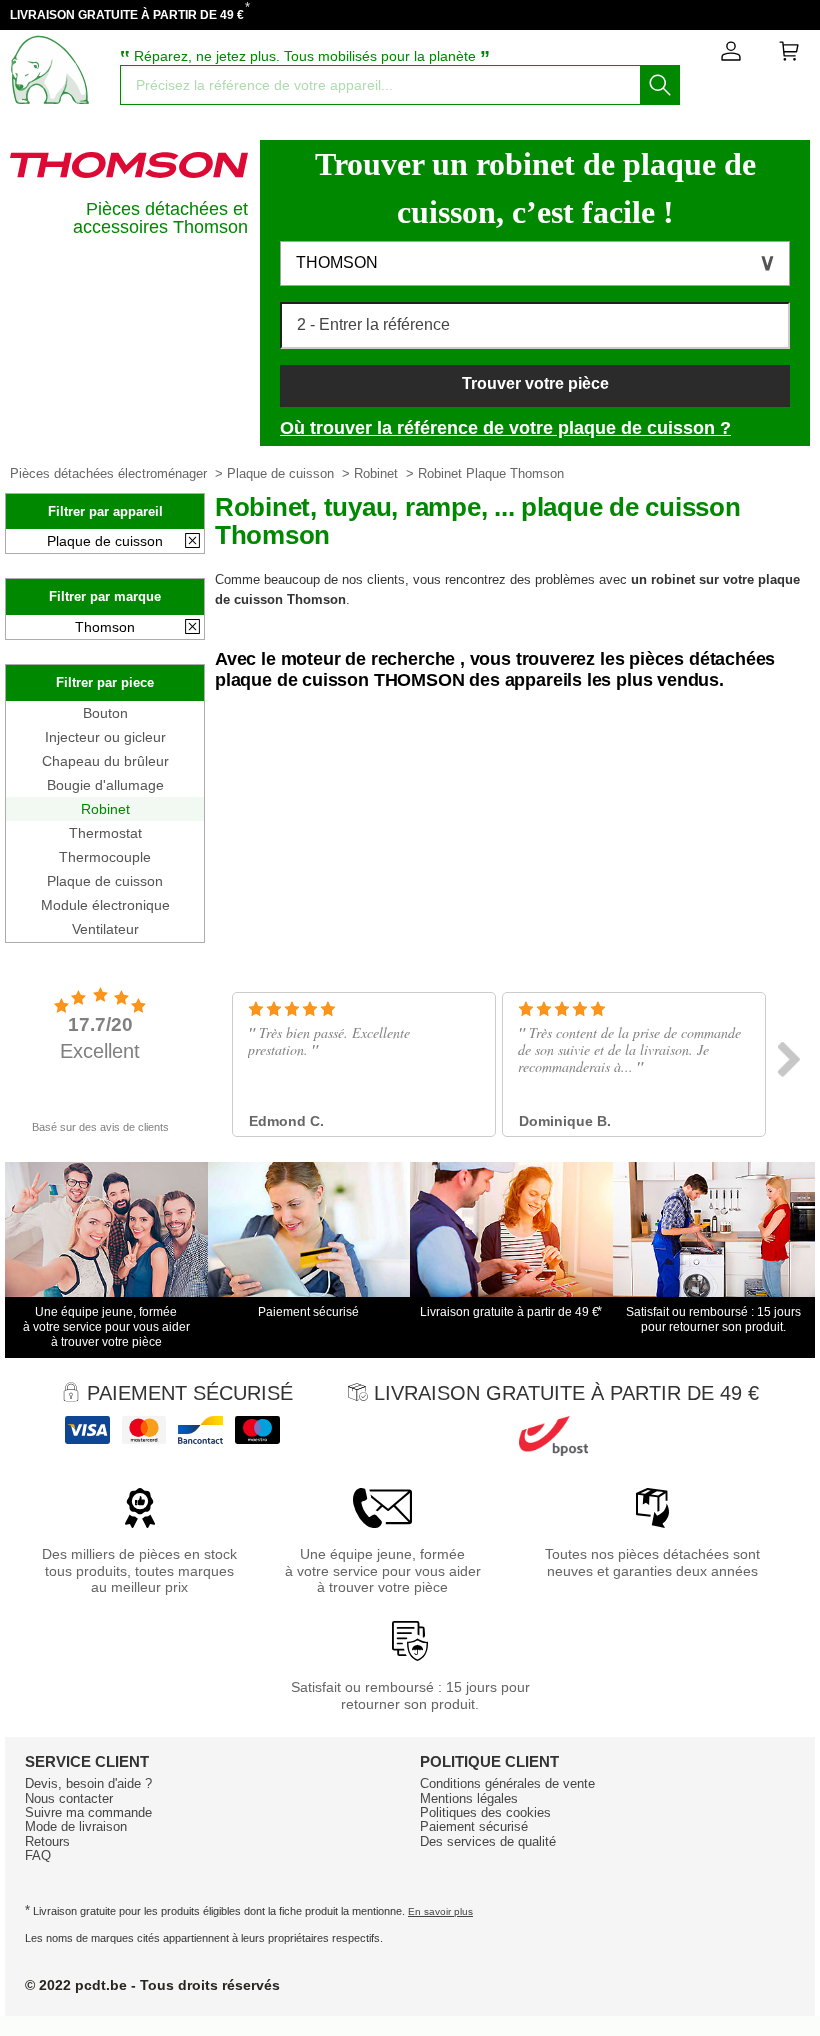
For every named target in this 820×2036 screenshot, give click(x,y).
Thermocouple (105, 857)
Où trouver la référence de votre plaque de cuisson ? (505, 428)
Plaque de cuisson (280, 473)
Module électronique (105, 905)
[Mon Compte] (731, 55)
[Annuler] (192, 542)
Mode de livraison (76, 1826)
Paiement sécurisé (474, 1826)
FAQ (38, 1855)
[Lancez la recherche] (660, 85)
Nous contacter (69, 1798)
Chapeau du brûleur (105, 761)
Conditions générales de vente (507, 1783)
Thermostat (105, 833)
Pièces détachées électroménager (108, 473)
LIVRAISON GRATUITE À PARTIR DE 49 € (127, 15)
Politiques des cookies (485, 1812)
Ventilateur (105, 929)
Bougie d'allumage (105, 785)
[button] (535, 263)
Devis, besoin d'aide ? (88, 1783)
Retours (47, 1841)
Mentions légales (469, 1798)
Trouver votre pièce (535, 383)
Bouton (105, 713)
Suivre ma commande (88, 1812)
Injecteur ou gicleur (105, 737)
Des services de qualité (488, 1841)
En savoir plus (440, 1911)
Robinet (376, 473)
